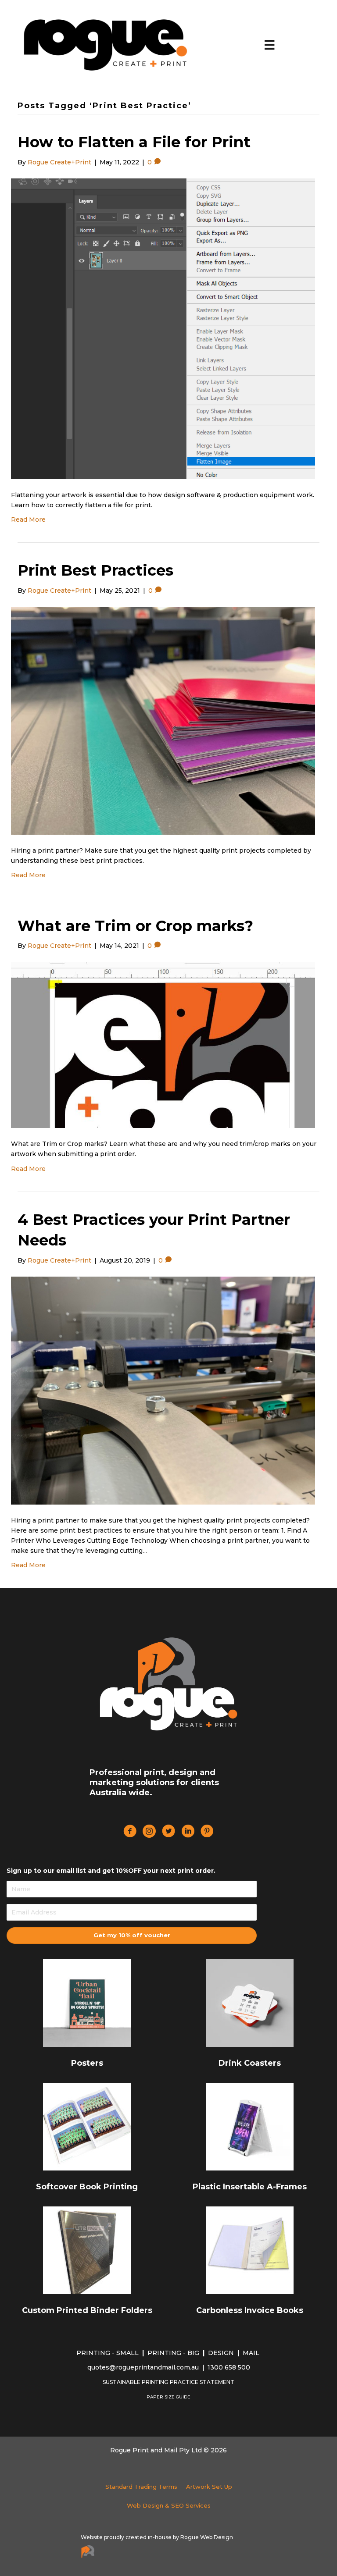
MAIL (252, 2353)
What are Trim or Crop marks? (135, 926)
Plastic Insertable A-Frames (250, 2187)
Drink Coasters (250, 2063)
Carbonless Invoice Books (250, 2310)
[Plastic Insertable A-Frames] (250, 2126)
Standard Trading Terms (141, 2487)
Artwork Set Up (209, 2487)
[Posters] (87, 2003)
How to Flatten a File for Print (134, 142)
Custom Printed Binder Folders (87, 2310)
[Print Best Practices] (163, 720)
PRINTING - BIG (174, 2353)
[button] (132, 1936)
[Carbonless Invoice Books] (250, 2250)
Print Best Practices (95, 570)
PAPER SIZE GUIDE (168, 2397)
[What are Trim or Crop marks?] (163, 1045)
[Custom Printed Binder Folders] (87, 2250)
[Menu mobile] (269, 45)
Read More (28, 519)
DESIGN (222, 2353)
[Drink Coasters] (250, 2003)
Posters (87, 2063)
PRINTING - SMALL (108, 2353)
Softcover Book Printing (87, 2187)
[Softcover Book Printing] (87, 2126)
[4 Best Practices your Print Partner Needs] (163, 1390)
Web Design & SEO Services (169, 2505)
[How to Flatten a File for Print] (163, 328)
